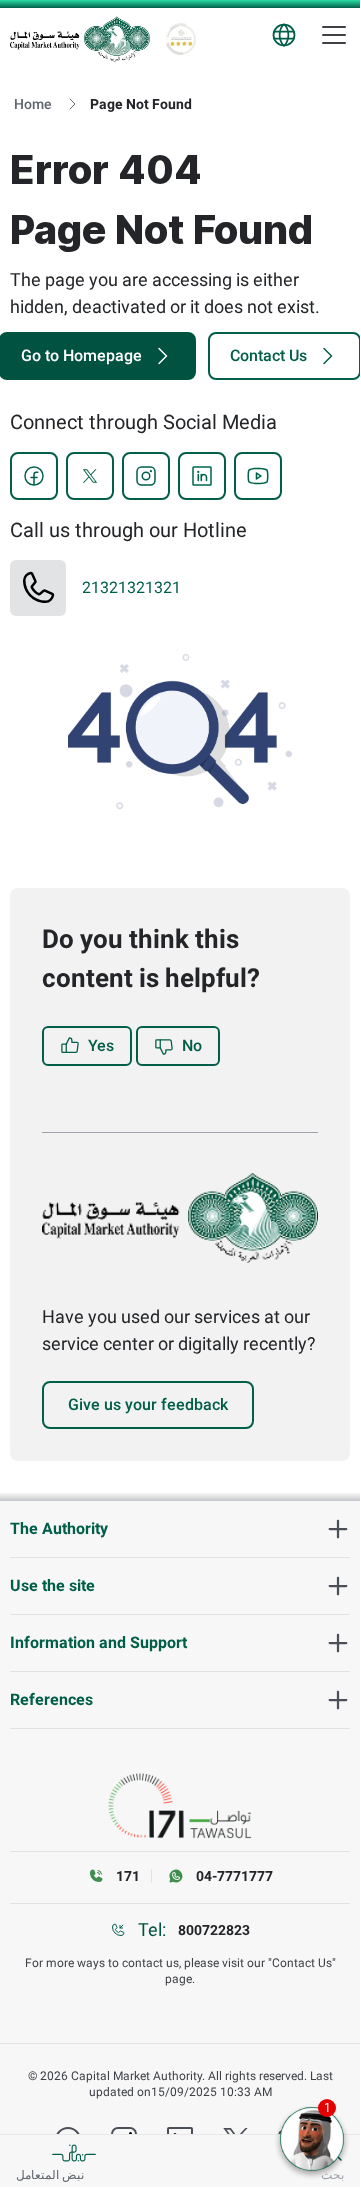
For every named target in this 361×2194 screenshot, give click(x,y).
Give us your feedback (148, 1404)
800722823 (214, 1930)
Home (33, 104)
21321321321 (131, 587)
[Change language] (284, 35)
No (192, 1045)
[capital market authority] (80, 39)
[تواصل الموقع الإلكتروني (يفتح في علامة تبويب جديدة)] (180, 1806)
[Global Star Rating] (181, 39)
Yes (101, 1045)
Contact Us (268, 355)
